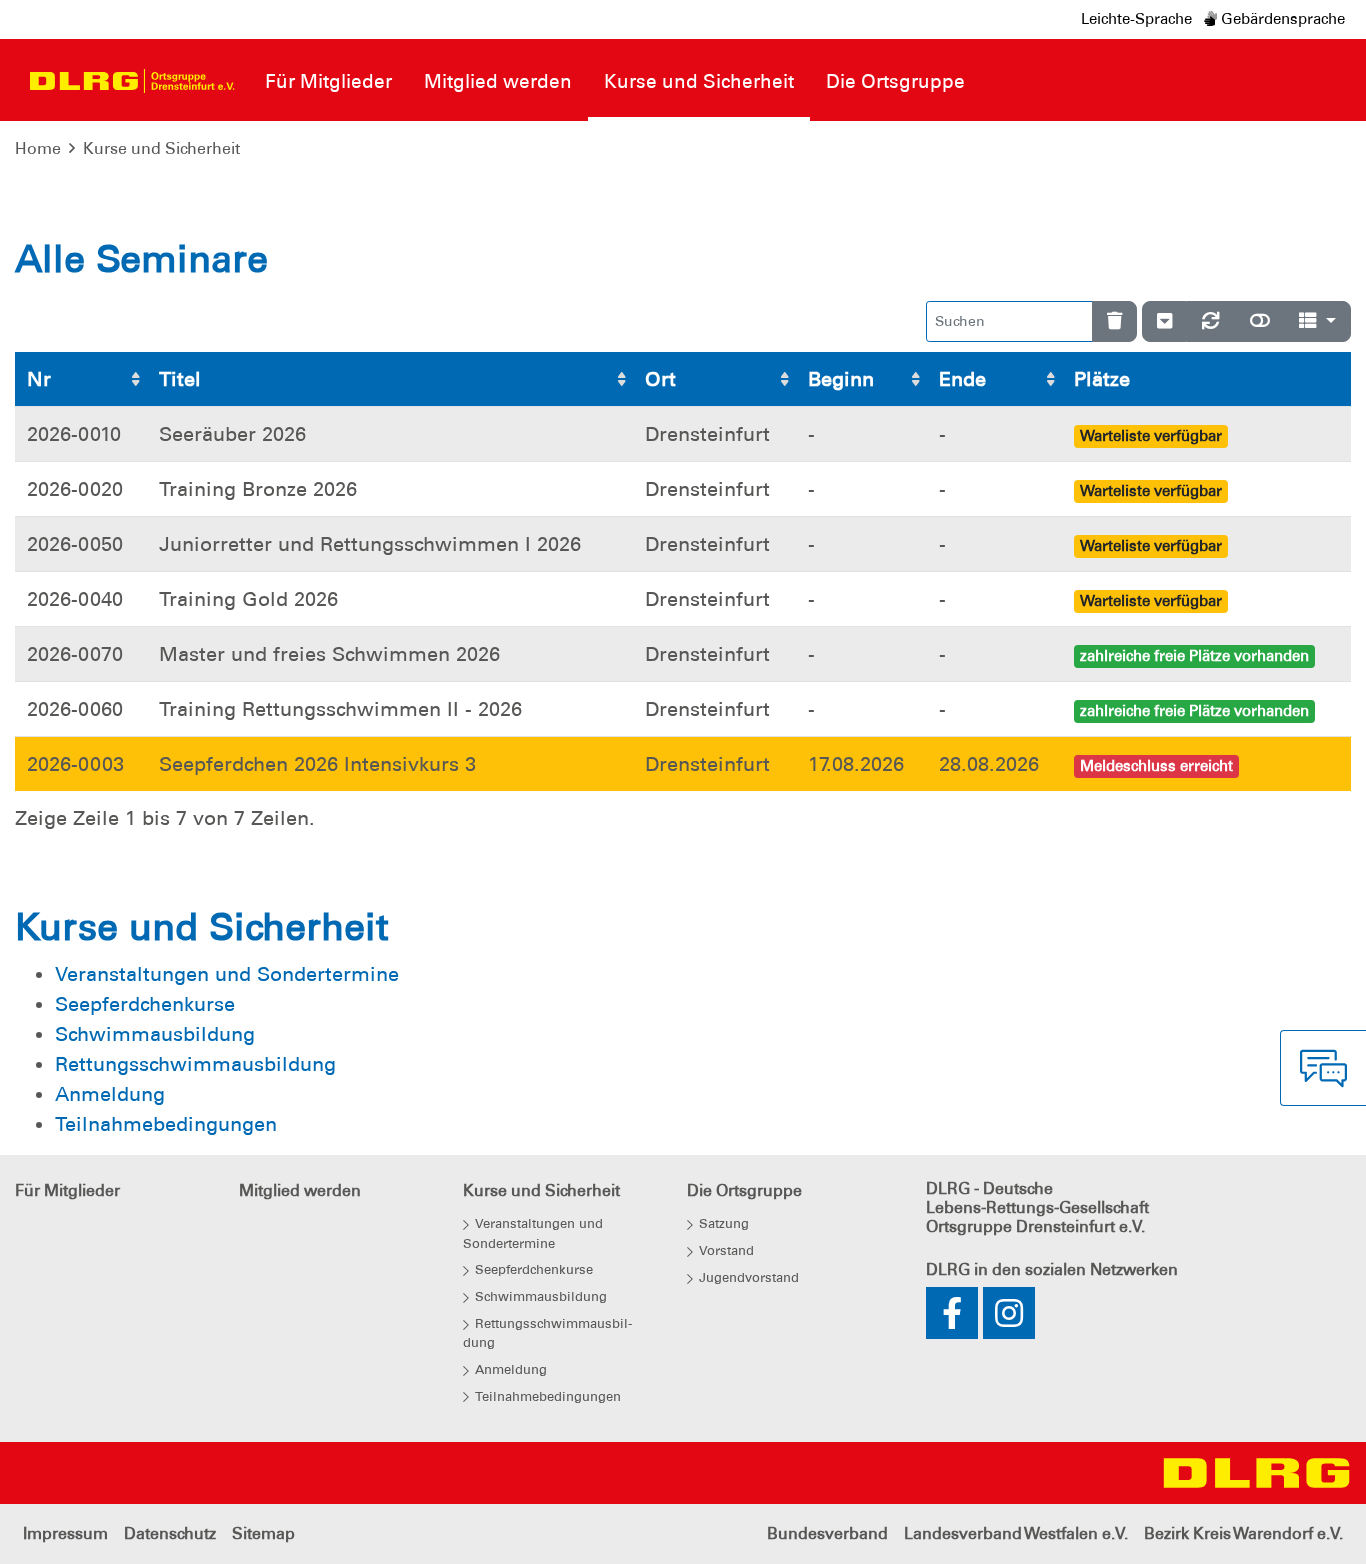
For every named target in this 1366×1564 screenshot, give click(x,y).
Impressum (65, 1533)
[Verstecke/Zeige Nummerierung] (1164, 321)
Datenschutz (170, 1533)
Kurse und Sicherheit (161, 148)
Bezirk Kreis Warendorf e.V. (1243, 1533)
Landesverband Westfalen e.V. (1016, 1533)
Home (38, 148)
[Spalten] (1317, 321)
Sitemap (263, 1533)
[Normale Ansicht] (1260, 321)
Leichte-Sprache (1136, 19)
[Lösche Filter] (1114, 321)
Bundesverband (827, 1533)
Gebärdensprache (1281, 19)
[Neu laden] (1211, 321)
